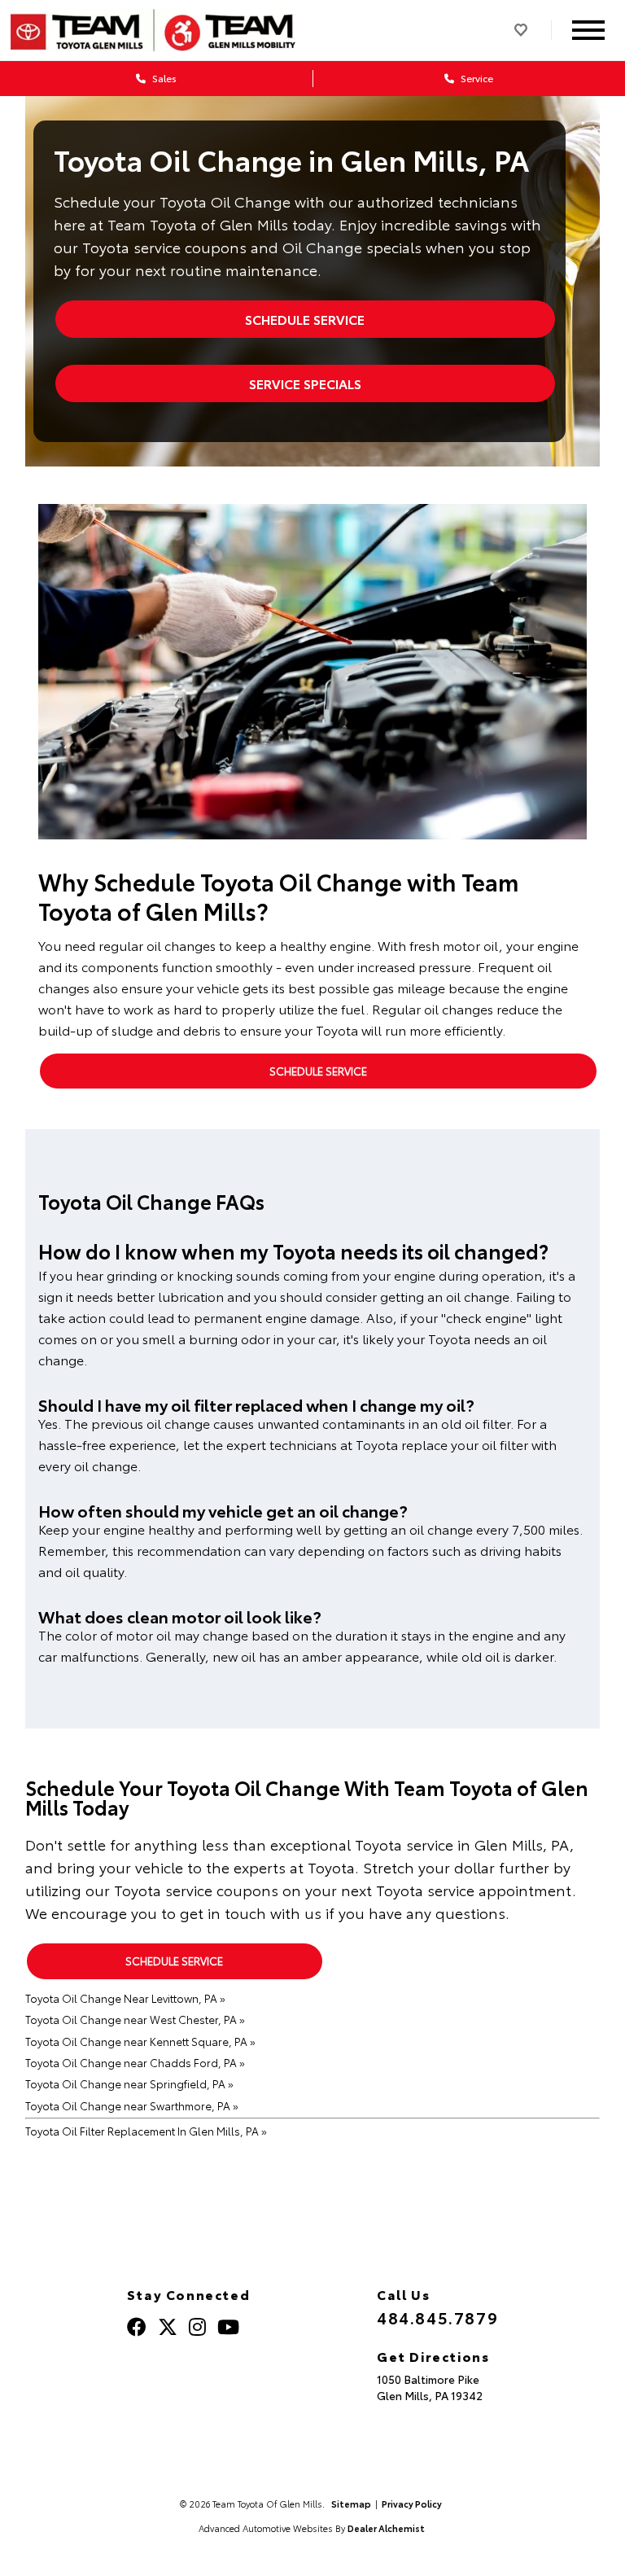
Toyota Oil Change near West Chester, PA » (135, 2019)
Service (476, 78)
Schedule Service (305, 319)
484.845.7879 (437, 2317)
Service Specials (305, 383)
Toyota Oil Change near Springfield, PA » (129, 2083)
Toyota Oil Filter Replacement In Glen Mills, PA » (146, 2131)
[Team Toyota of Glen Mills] (153, 30)
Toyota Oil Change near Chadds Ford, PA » (135, 2062)
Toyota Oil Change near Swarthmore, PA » (132, 2105)
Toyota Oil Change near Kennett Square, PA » (140, 2041)
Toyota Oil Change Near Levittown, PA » (125, 1998)
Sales (163, 78)
